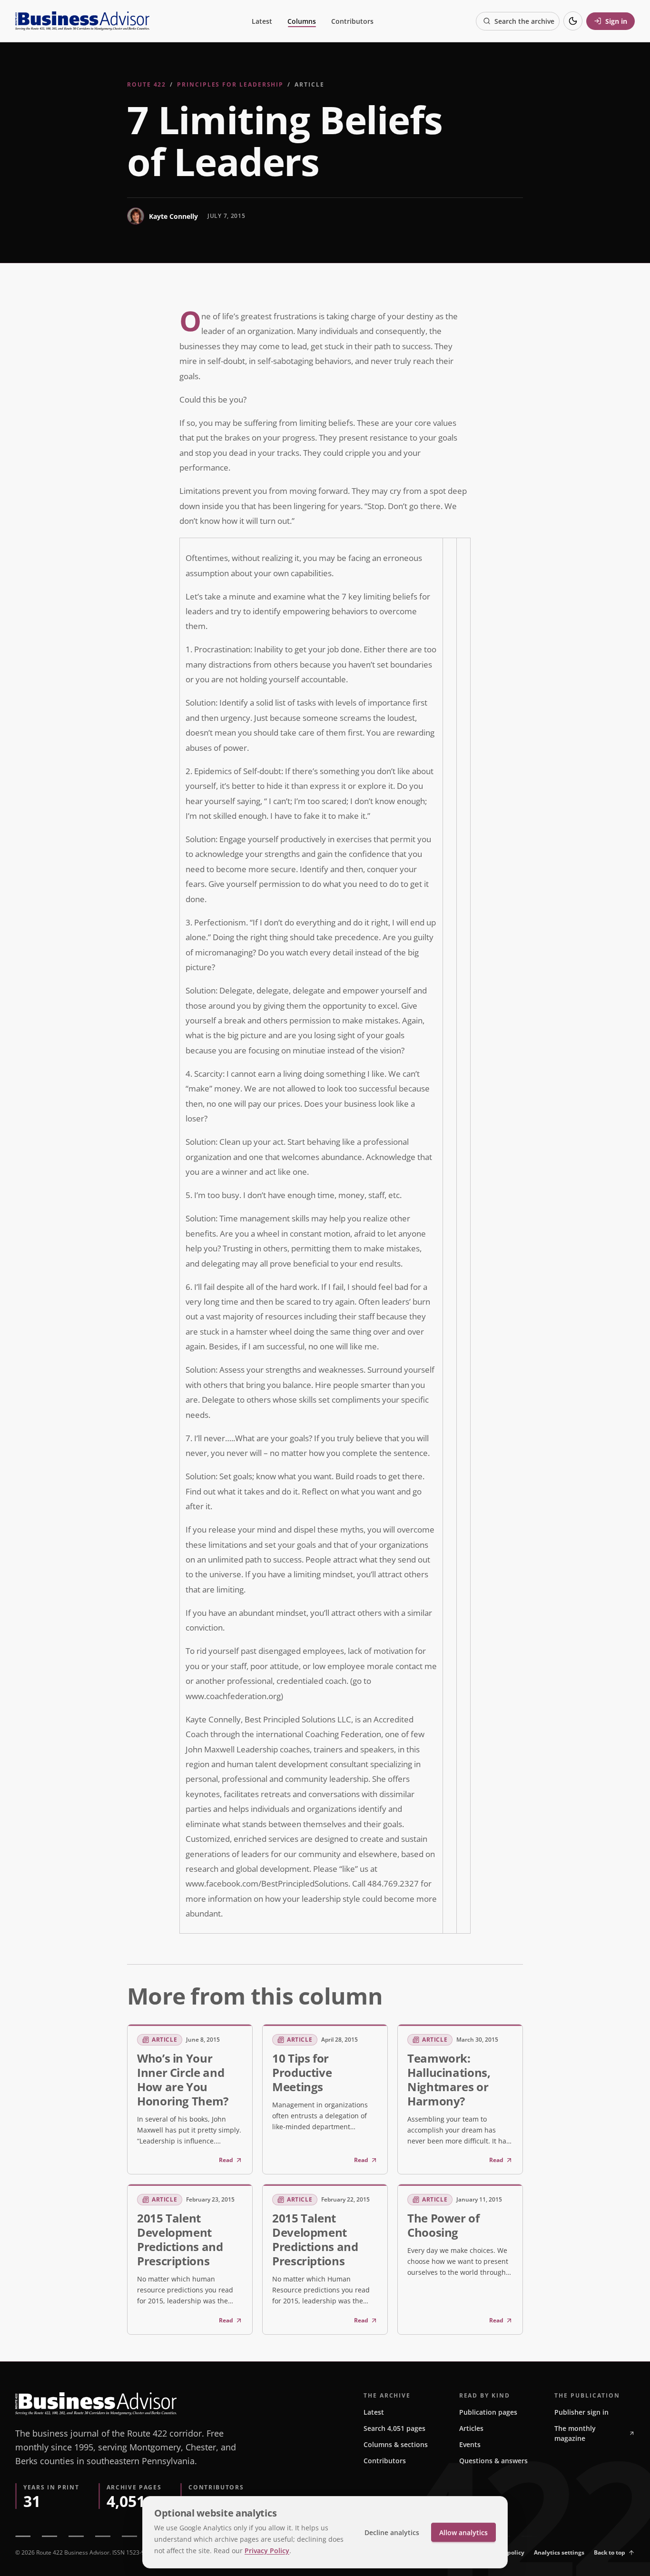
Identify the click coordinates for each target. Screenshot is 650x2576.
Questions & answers (493, 2461)
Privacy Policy (267, 2551)
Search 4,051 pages (394, 2428)
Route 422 (147, 84)
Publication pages (488, 2412)
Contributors (352, 21)
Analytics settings (559, 2552)
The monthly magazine (575, 2433)
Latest (262, 21)
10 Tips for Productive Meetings (302, 2072)
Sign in (616, 21)
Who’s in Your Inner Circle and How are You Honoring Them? (183, 2079)
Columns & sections (396, 2444)
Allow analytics (463, 2532)
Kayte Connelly (173, 216)
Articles (471, 2428)
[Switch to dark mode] (573, 21)
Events (470, 2444)
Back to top (610, 2552)
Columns (302, 21)
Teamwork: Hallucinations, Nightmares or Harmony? (449, 2079)
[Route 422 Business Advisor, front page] (82, 21)
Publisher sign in (581, 2412)
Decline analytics (392, 2532)
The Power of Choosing (443, 2225)
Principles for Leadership (230, 84)
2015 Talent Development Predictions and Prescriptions (180, 2239)
